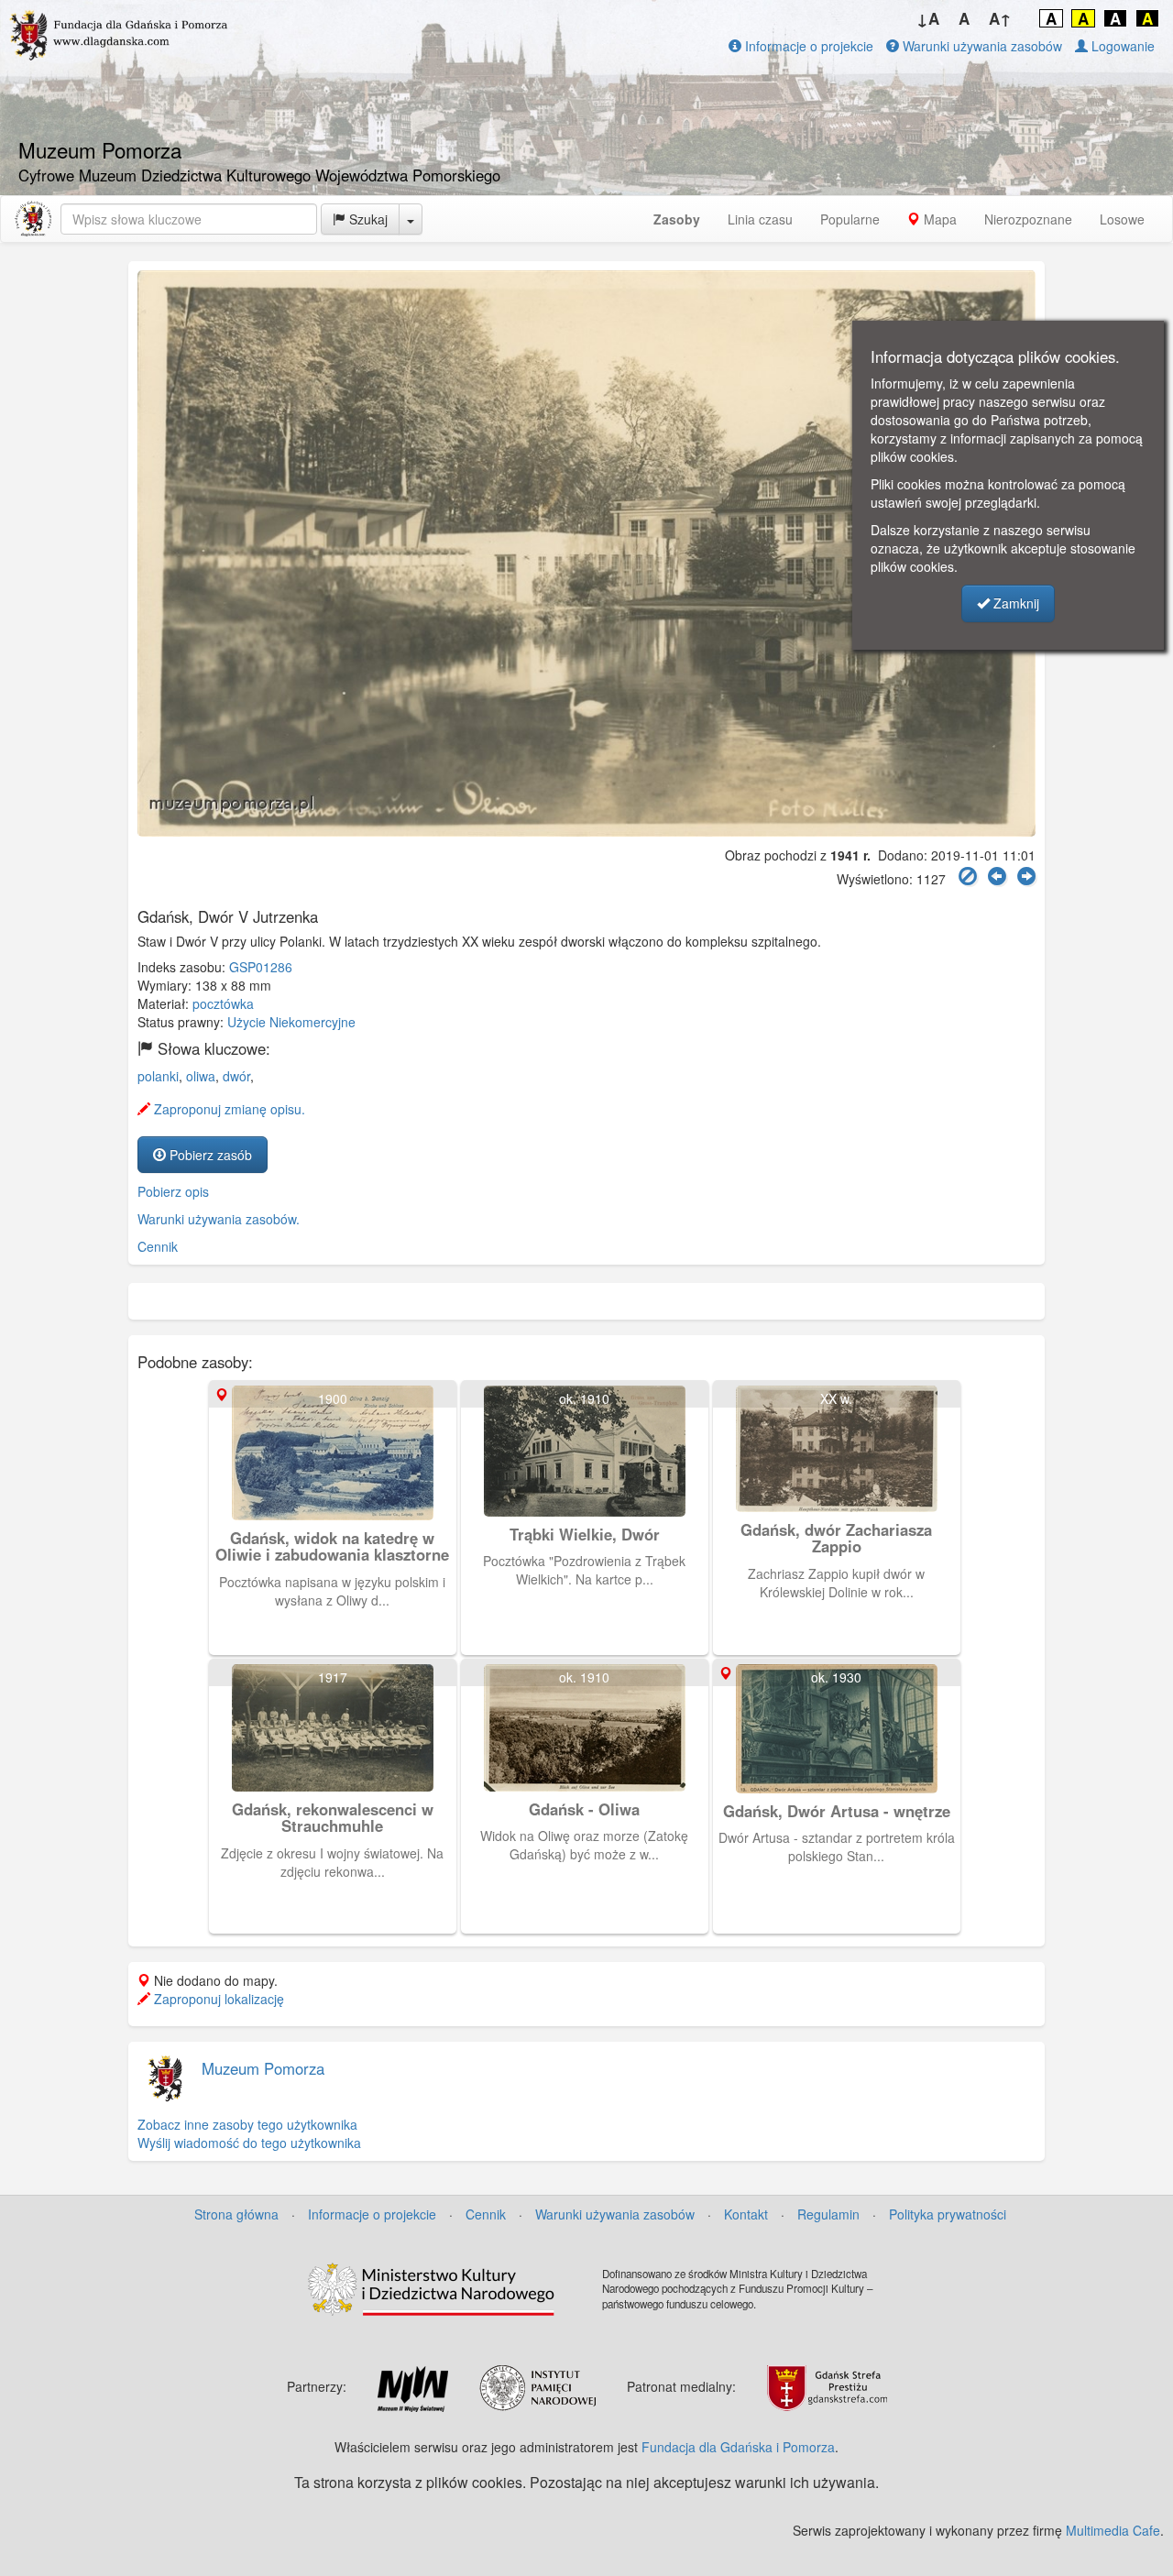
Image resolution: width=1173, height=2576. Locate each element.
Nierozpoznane (1028, 219)
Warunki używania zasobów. (219, 1219)
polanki (158, 1076)
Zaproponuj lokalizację (217, 1999)
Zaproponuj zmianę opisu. (228, 1109)
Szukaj (367, 219)
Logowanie (1121, 46)
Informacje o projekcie (807, 46)
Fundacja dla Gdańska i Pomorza (738, 2447)
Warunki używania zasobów (981, 46)
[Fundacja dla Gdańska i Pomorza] (33, 219)
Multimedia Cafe (1113, 2530)
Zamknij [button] (1014, 603)
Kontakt (746, 2214)
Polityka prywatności (948, 2214)
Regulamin (828, 2214)
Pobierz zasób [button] (209, 1155)
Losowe (1122, 219)
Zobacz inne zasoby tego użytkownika (247, 2124)
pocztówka (223, 1003)
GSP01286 (261, 967)
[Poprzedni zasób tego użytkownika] (997, 877)
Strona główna (236, 2214)
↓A (928, 18)
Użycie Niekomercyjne (291, 1022)
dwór (236, 1076)
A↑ (1000, 18)
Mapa (938, 219)
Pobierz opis (173, 1191)
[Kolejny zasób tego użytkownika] (1026, 877)
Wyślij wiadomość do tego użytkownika (249, 2143)
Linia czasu (760, 219)
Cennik (158, 1246)
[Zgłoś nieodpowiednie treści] (968, 877)
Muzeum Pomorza (263, 2068)
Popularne (850, 219)
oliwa (201, 1076)
